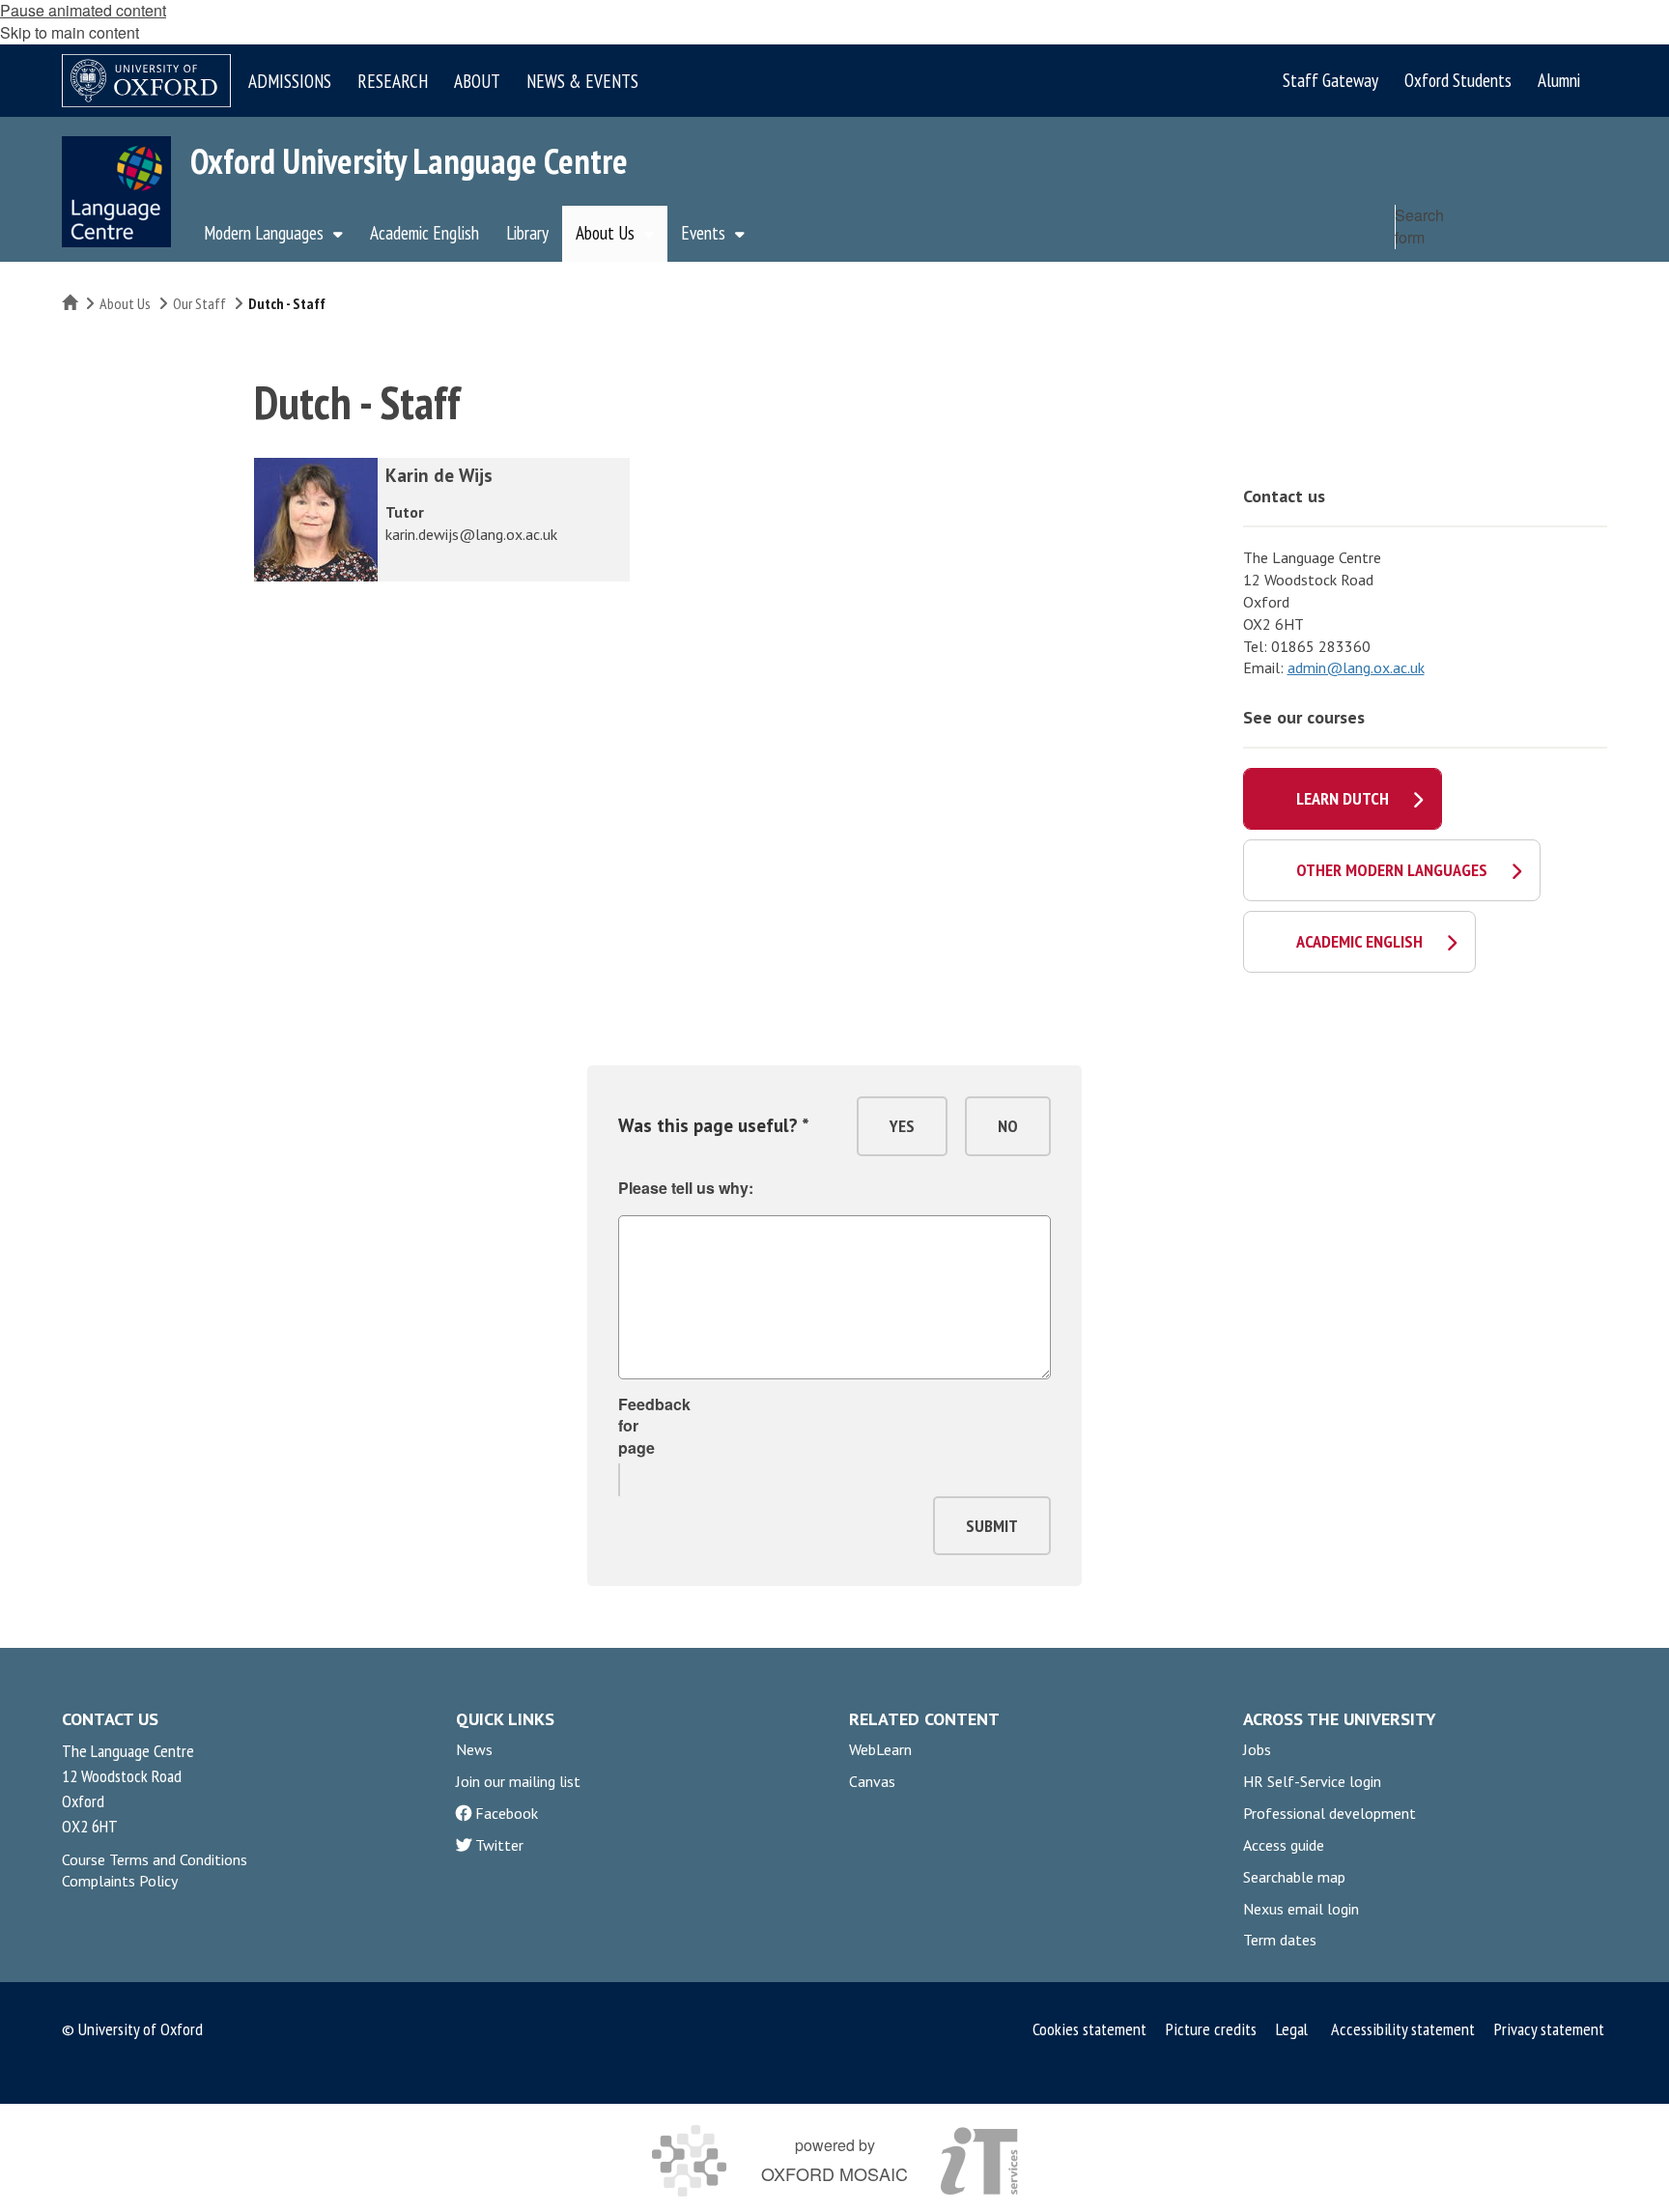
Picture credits (1211, 2029)
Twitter (499, 1845)
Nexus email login (1301, 1909)
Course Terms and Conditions (155, 1859)
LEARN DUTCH (1343, 798)
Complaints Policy (120, 1881)
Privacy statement (1549, 2029)
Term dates (1280, 1940)
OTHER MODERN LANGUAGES (1392, 870)
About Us (125, 303)
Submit (992, 1526)
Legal (1292, 2029)
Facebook (507, 1813)
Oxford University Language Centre (409, 161)
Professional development (1330, 1813)
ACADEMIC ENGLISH (1359, 941)
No (1008, 1126)
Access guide (1284, 1845)
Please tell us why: (686, 1188)
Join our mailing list (518, 1781)
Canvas (872, 1781)
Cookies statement (1089, 2029)
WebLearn (880, 1749)
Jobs (1257, 1749)
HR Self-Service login (1312, 1781)
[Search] (1588, 269)
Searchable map (1294, 1877)
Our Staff (199, 303)
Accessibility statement (1403, 2029)
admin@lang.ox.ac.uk (1356, 667)
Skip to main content (70, 32)
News (474, 1749)
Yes (902, 1126)
